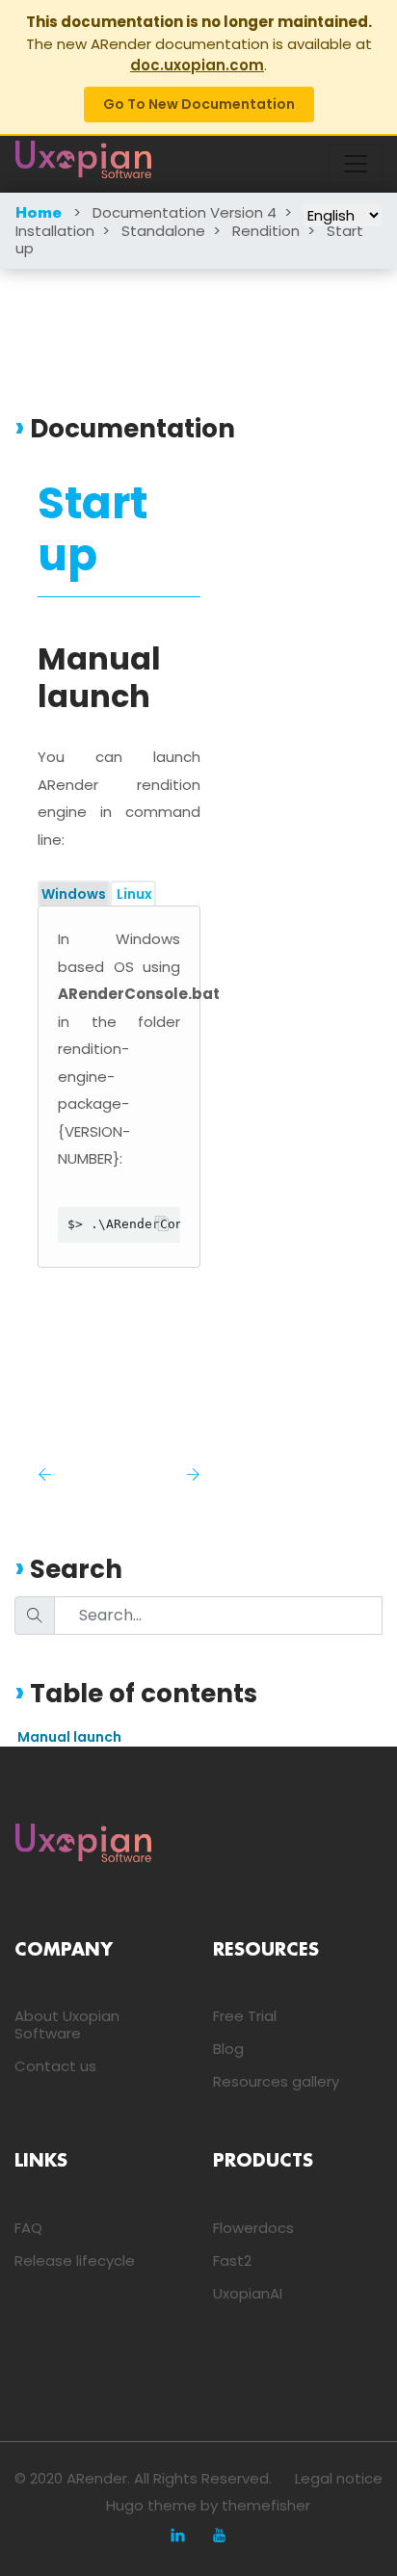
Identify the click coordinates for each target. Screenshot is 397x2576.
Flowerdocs (253, 2228)
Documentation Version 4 (185, 212)
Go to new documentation (199, 104)
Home (39, 214)
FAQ (28, 2228)
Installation (55, 231)
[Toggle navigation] (356, 164)
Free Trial (245, 2016)
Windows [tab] (74, 894)
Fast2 (232, 2261)
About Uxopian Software (67, 2024)
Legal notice (339, 2478)
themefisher (266, 2505)
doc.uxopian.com (197, 65)
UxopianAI (248, 2293)
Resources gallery (276, 2081)
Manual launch (69, 1737)
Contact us (55, 2066)
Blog (228, 2049)
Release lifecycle (75, 2261)
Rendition (266, 231)
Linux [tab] (133, 894)
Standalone (163, 231)
